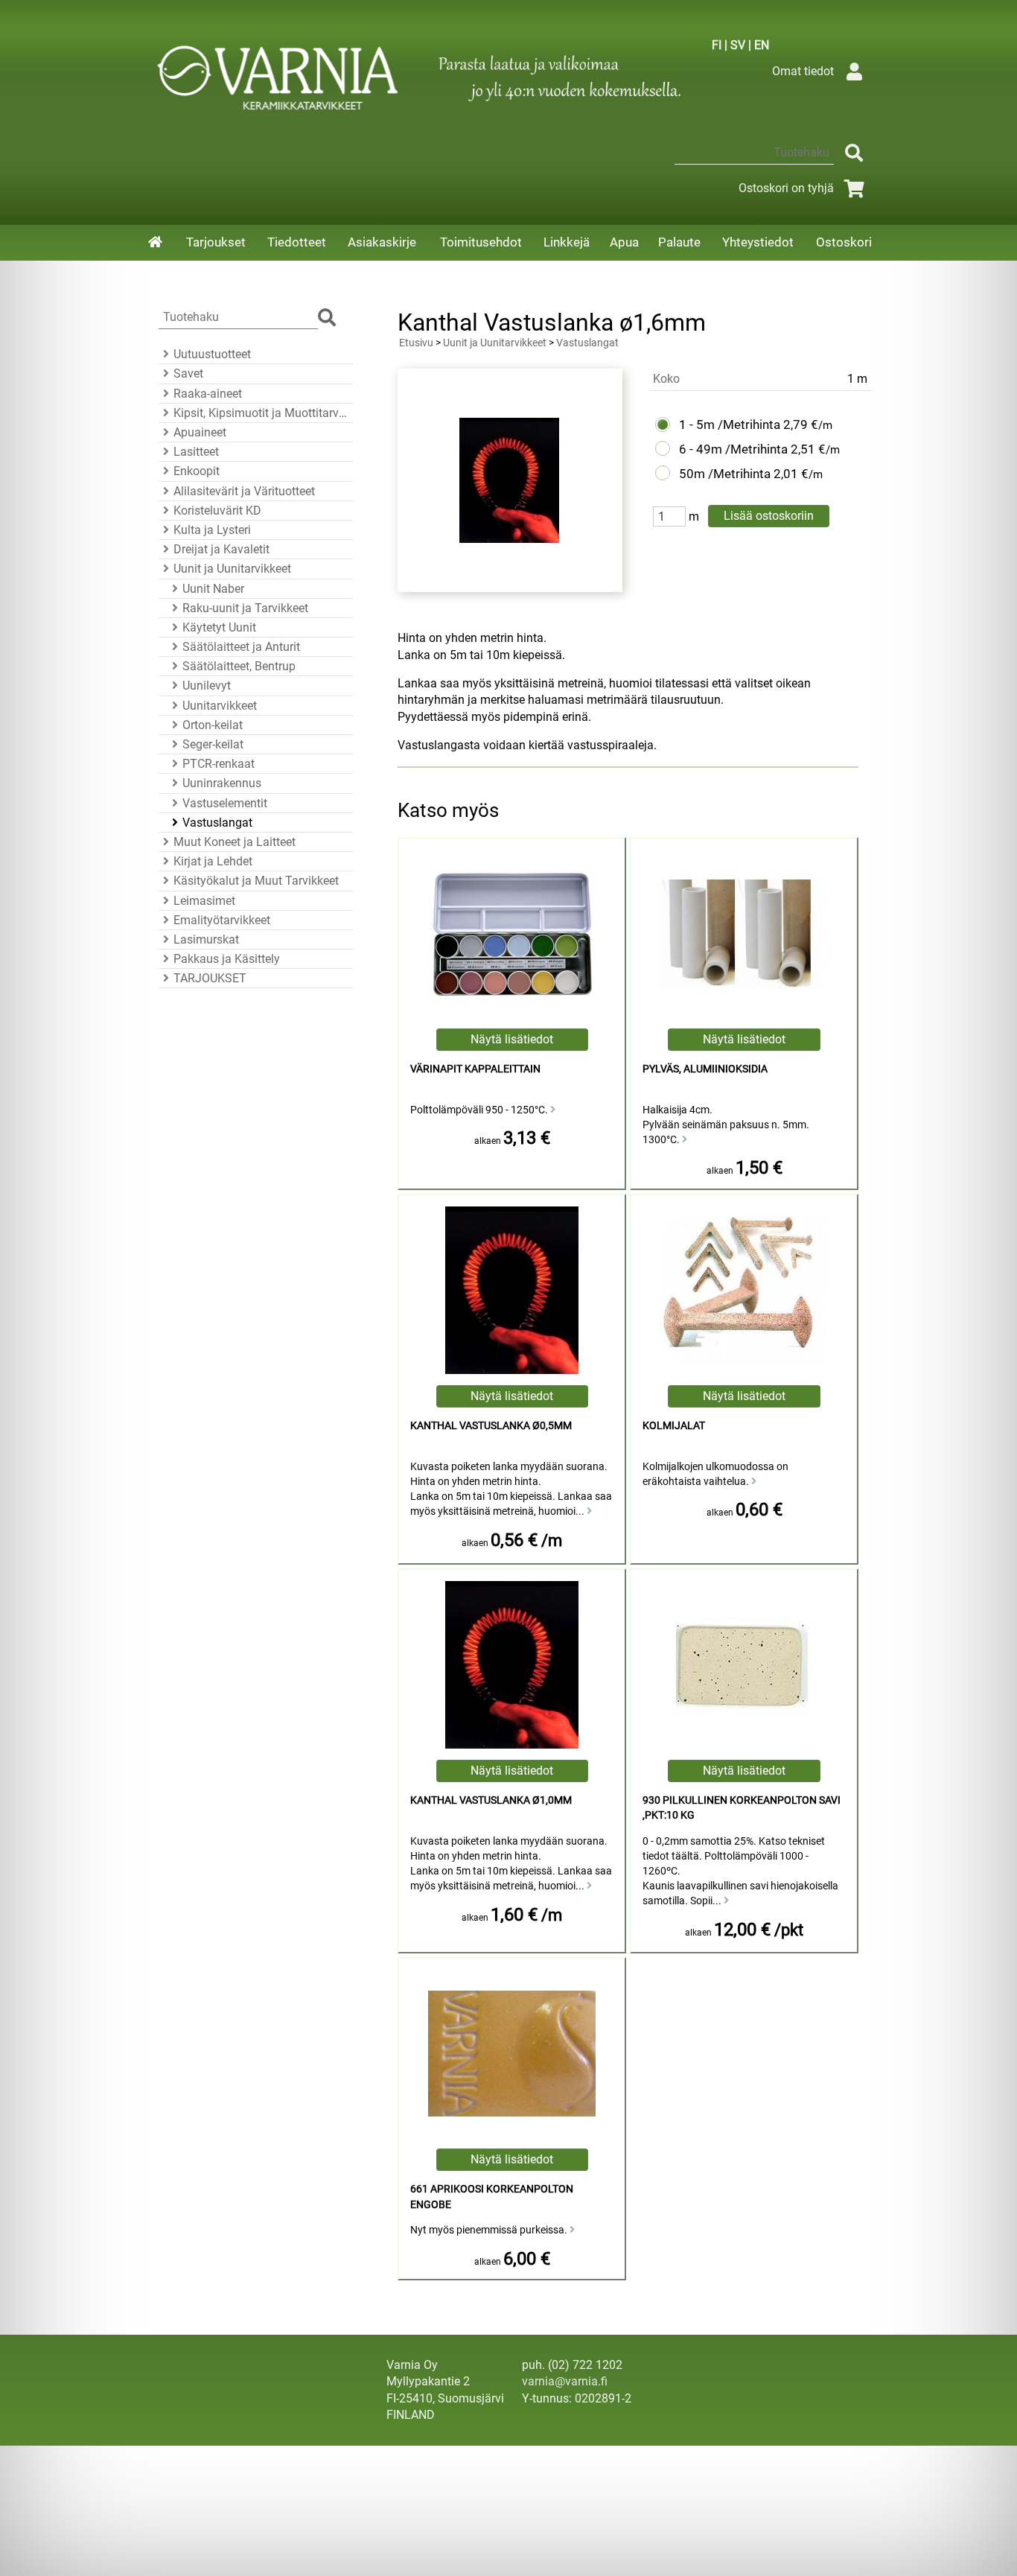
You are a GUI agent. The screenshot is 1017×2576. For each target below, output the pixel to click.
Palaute (679, 242)
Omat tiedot (803, 71)
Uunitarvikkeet (220, 706)
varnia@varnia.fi (565, 2381)
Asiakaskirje (382, 242)
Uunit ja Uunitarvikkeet (232, 569)
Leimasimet (204, 901)
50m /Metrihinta (725, 474)
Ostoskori (844, 242)
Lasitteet (196, 452)
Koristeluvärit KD (217, 511)
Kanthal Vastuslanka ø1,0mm (491, 1800)
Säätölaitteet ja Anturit (241, 647)
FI (717, 45)
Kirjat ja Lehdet (213, 861)
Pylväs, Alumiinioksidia (705, 1069)
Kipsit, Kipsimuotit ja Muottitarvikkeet (261, 413)
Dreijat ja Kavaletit (221, 549)
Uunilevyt (207, 686)
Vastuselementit (225, 803)
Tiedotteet (297, 242)
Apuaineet (200, 432)
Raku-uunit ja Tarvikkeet (245, 608)
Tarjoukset (216, 242)
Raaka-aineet (208, 394)
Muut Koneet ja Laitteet (235, 842)
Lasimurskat (206, 939)
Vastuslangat (217, 823)
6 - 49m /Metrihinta (733, 449)
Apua (624, 242)
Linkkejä (567, 242)
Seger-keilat (213, 744)
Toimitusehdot (481, 242)
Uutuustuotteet (212, 354)
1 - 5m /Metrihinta (730, 424)
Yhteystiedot (758, 242)
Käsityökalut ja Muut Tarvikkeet (256, 881)
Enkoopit (197, 471)
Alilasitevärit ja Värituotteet (244, 491)
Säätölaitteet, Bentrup (239, 666)
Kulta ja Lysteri (212, 530)
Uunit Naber (213, 589)
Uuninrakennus (222, 783)
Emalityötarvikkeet (222, 920)
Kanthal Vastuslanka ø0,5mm (491, 1426)
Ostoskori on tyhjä (786, 188)
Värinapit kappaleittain (475, 1069)
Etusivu (416, 343)
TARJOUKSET (210, 978)
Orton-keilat (213, 725)
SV (738, 45)
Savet (188, 373)
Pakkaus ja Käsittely (227, 959)
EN (762, 45)
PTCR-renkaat (219, 764)
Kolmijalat (674, 1426)
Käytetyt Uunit (219, 627)
